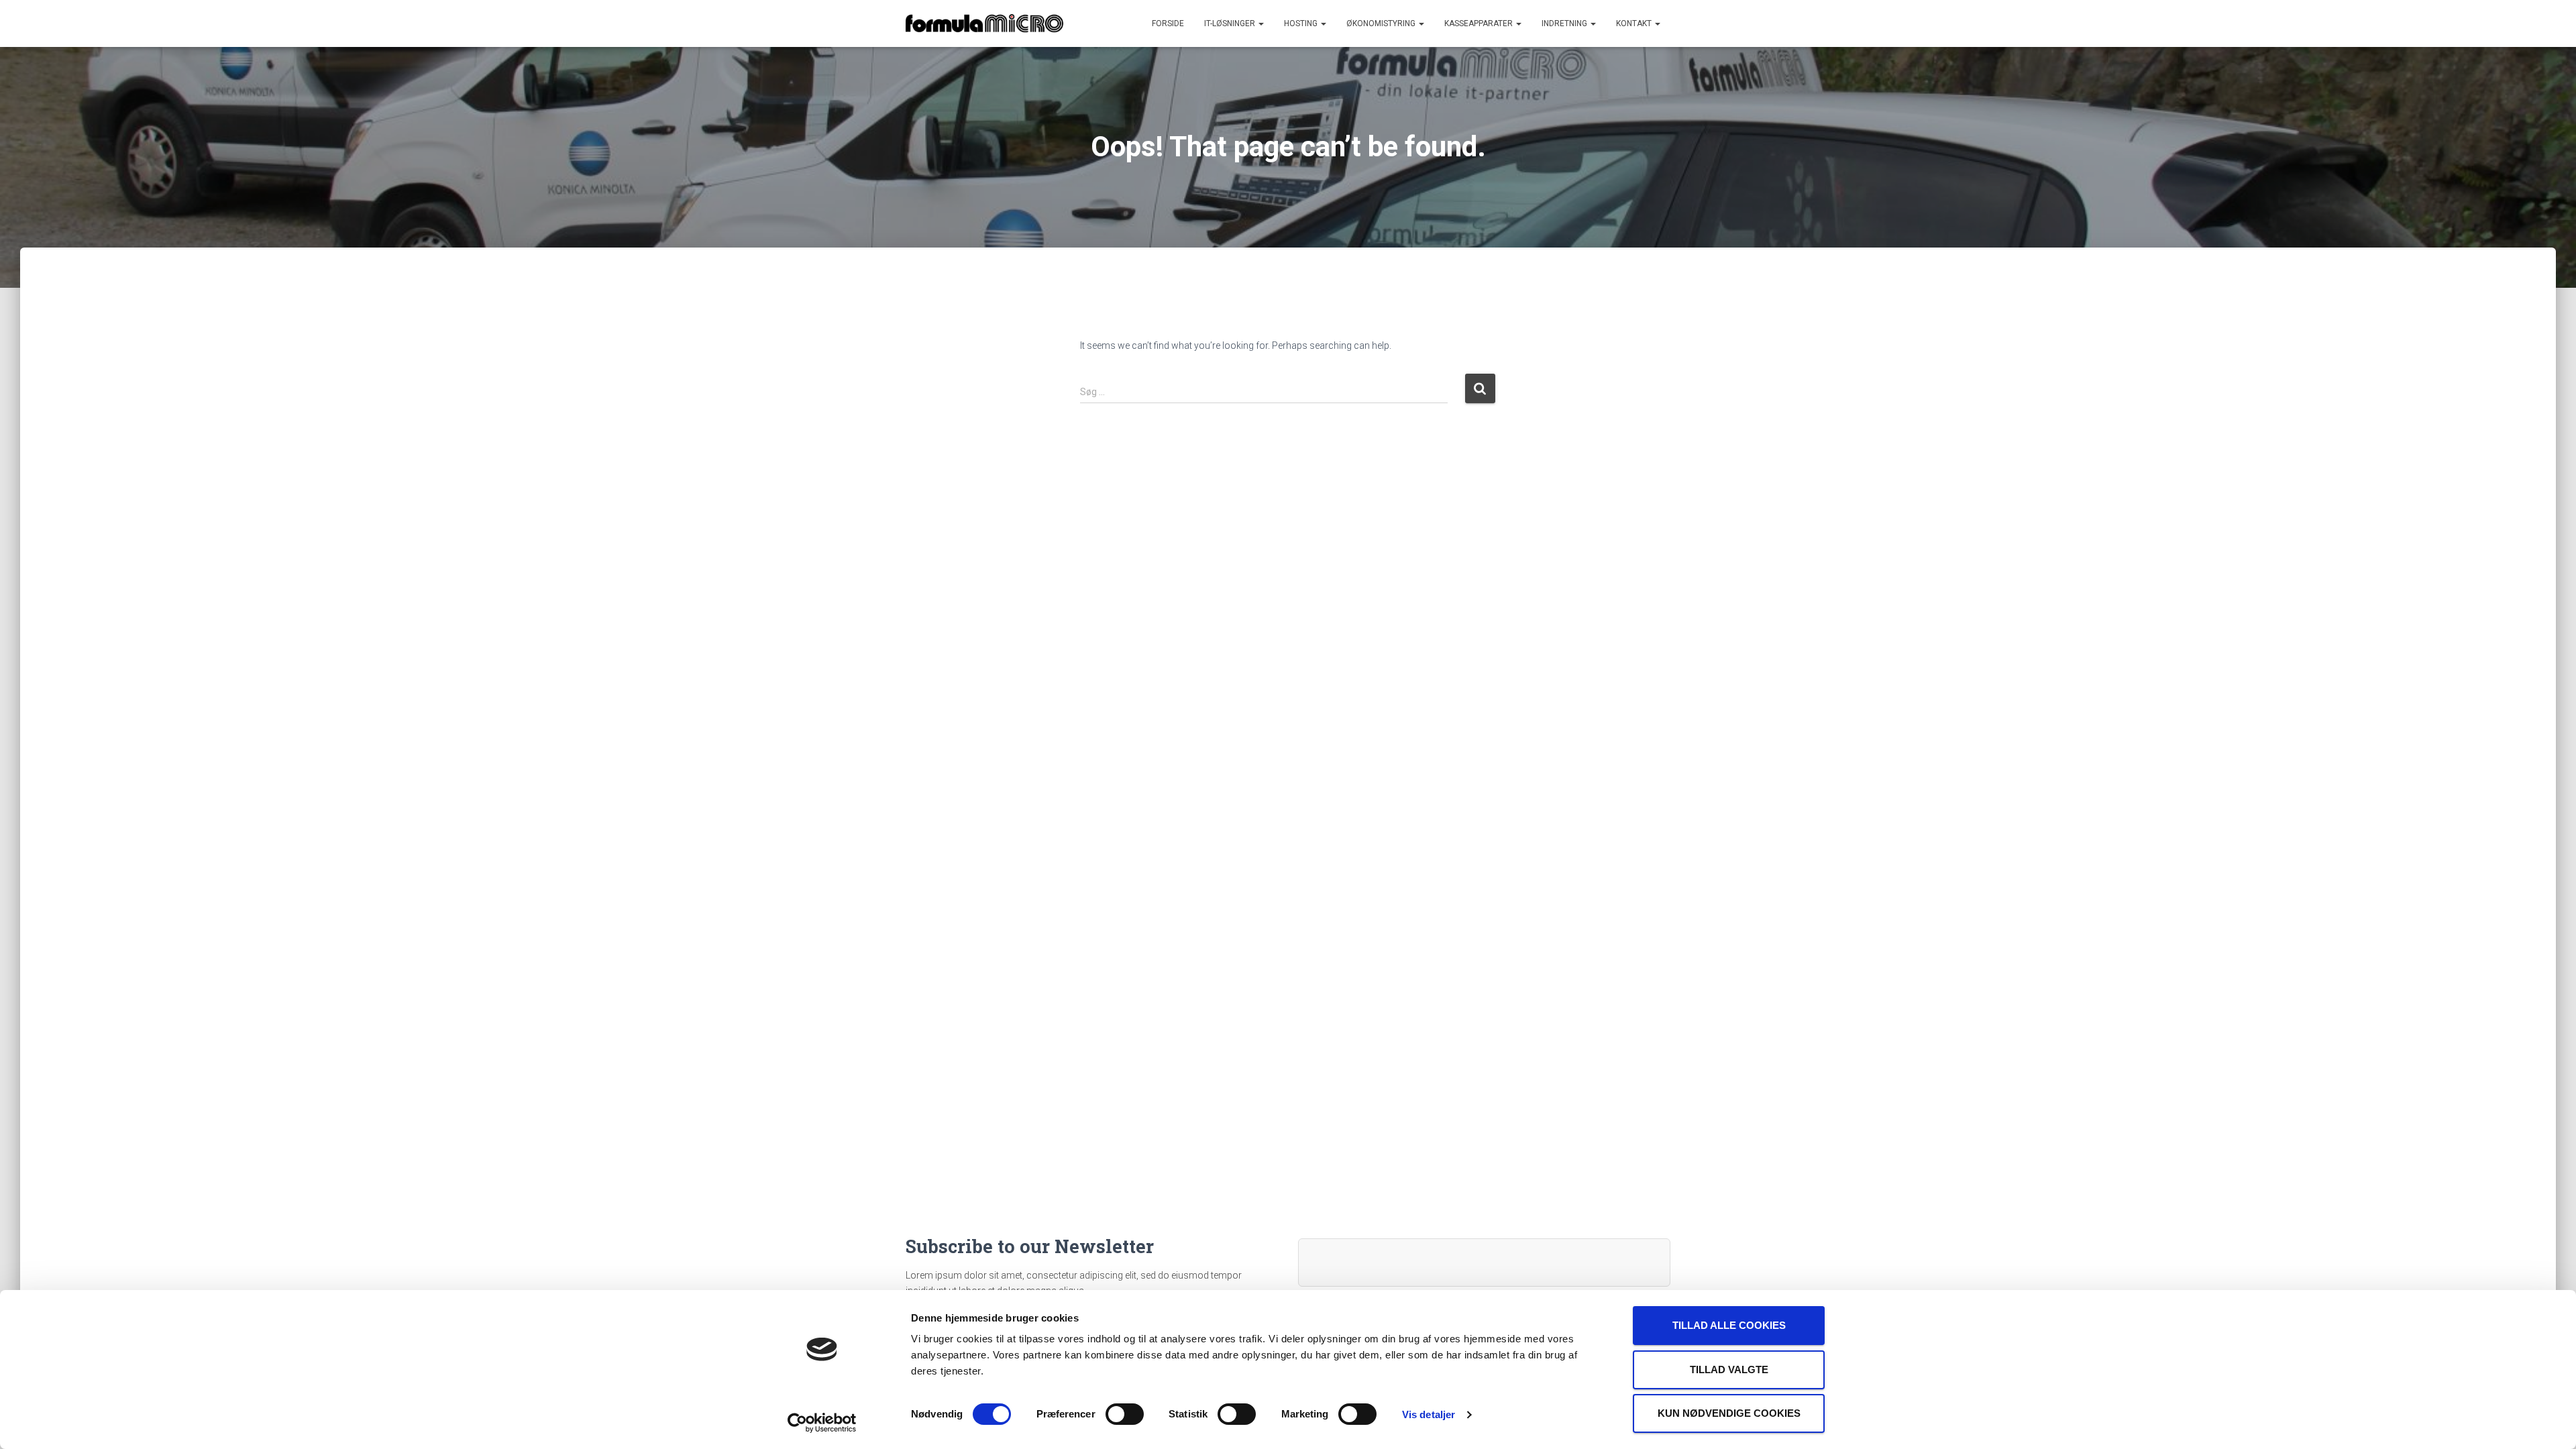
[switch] (1125, 1414)
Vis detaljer (1429, 1414)
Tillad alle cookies (1729, 1325)
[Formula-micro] (984, 23)
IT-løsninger (1231, 23)
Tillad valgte (1729, 1370)
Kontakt (1635, 23)
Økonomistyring (1382, 23)
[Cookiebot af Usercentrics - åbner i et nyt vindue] (822, 1423)
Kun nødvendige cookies (1729, 1413)
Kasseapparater (1480, 23)
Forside (1168, 23)
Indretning (1565, 23)
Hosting (1302, 23)
